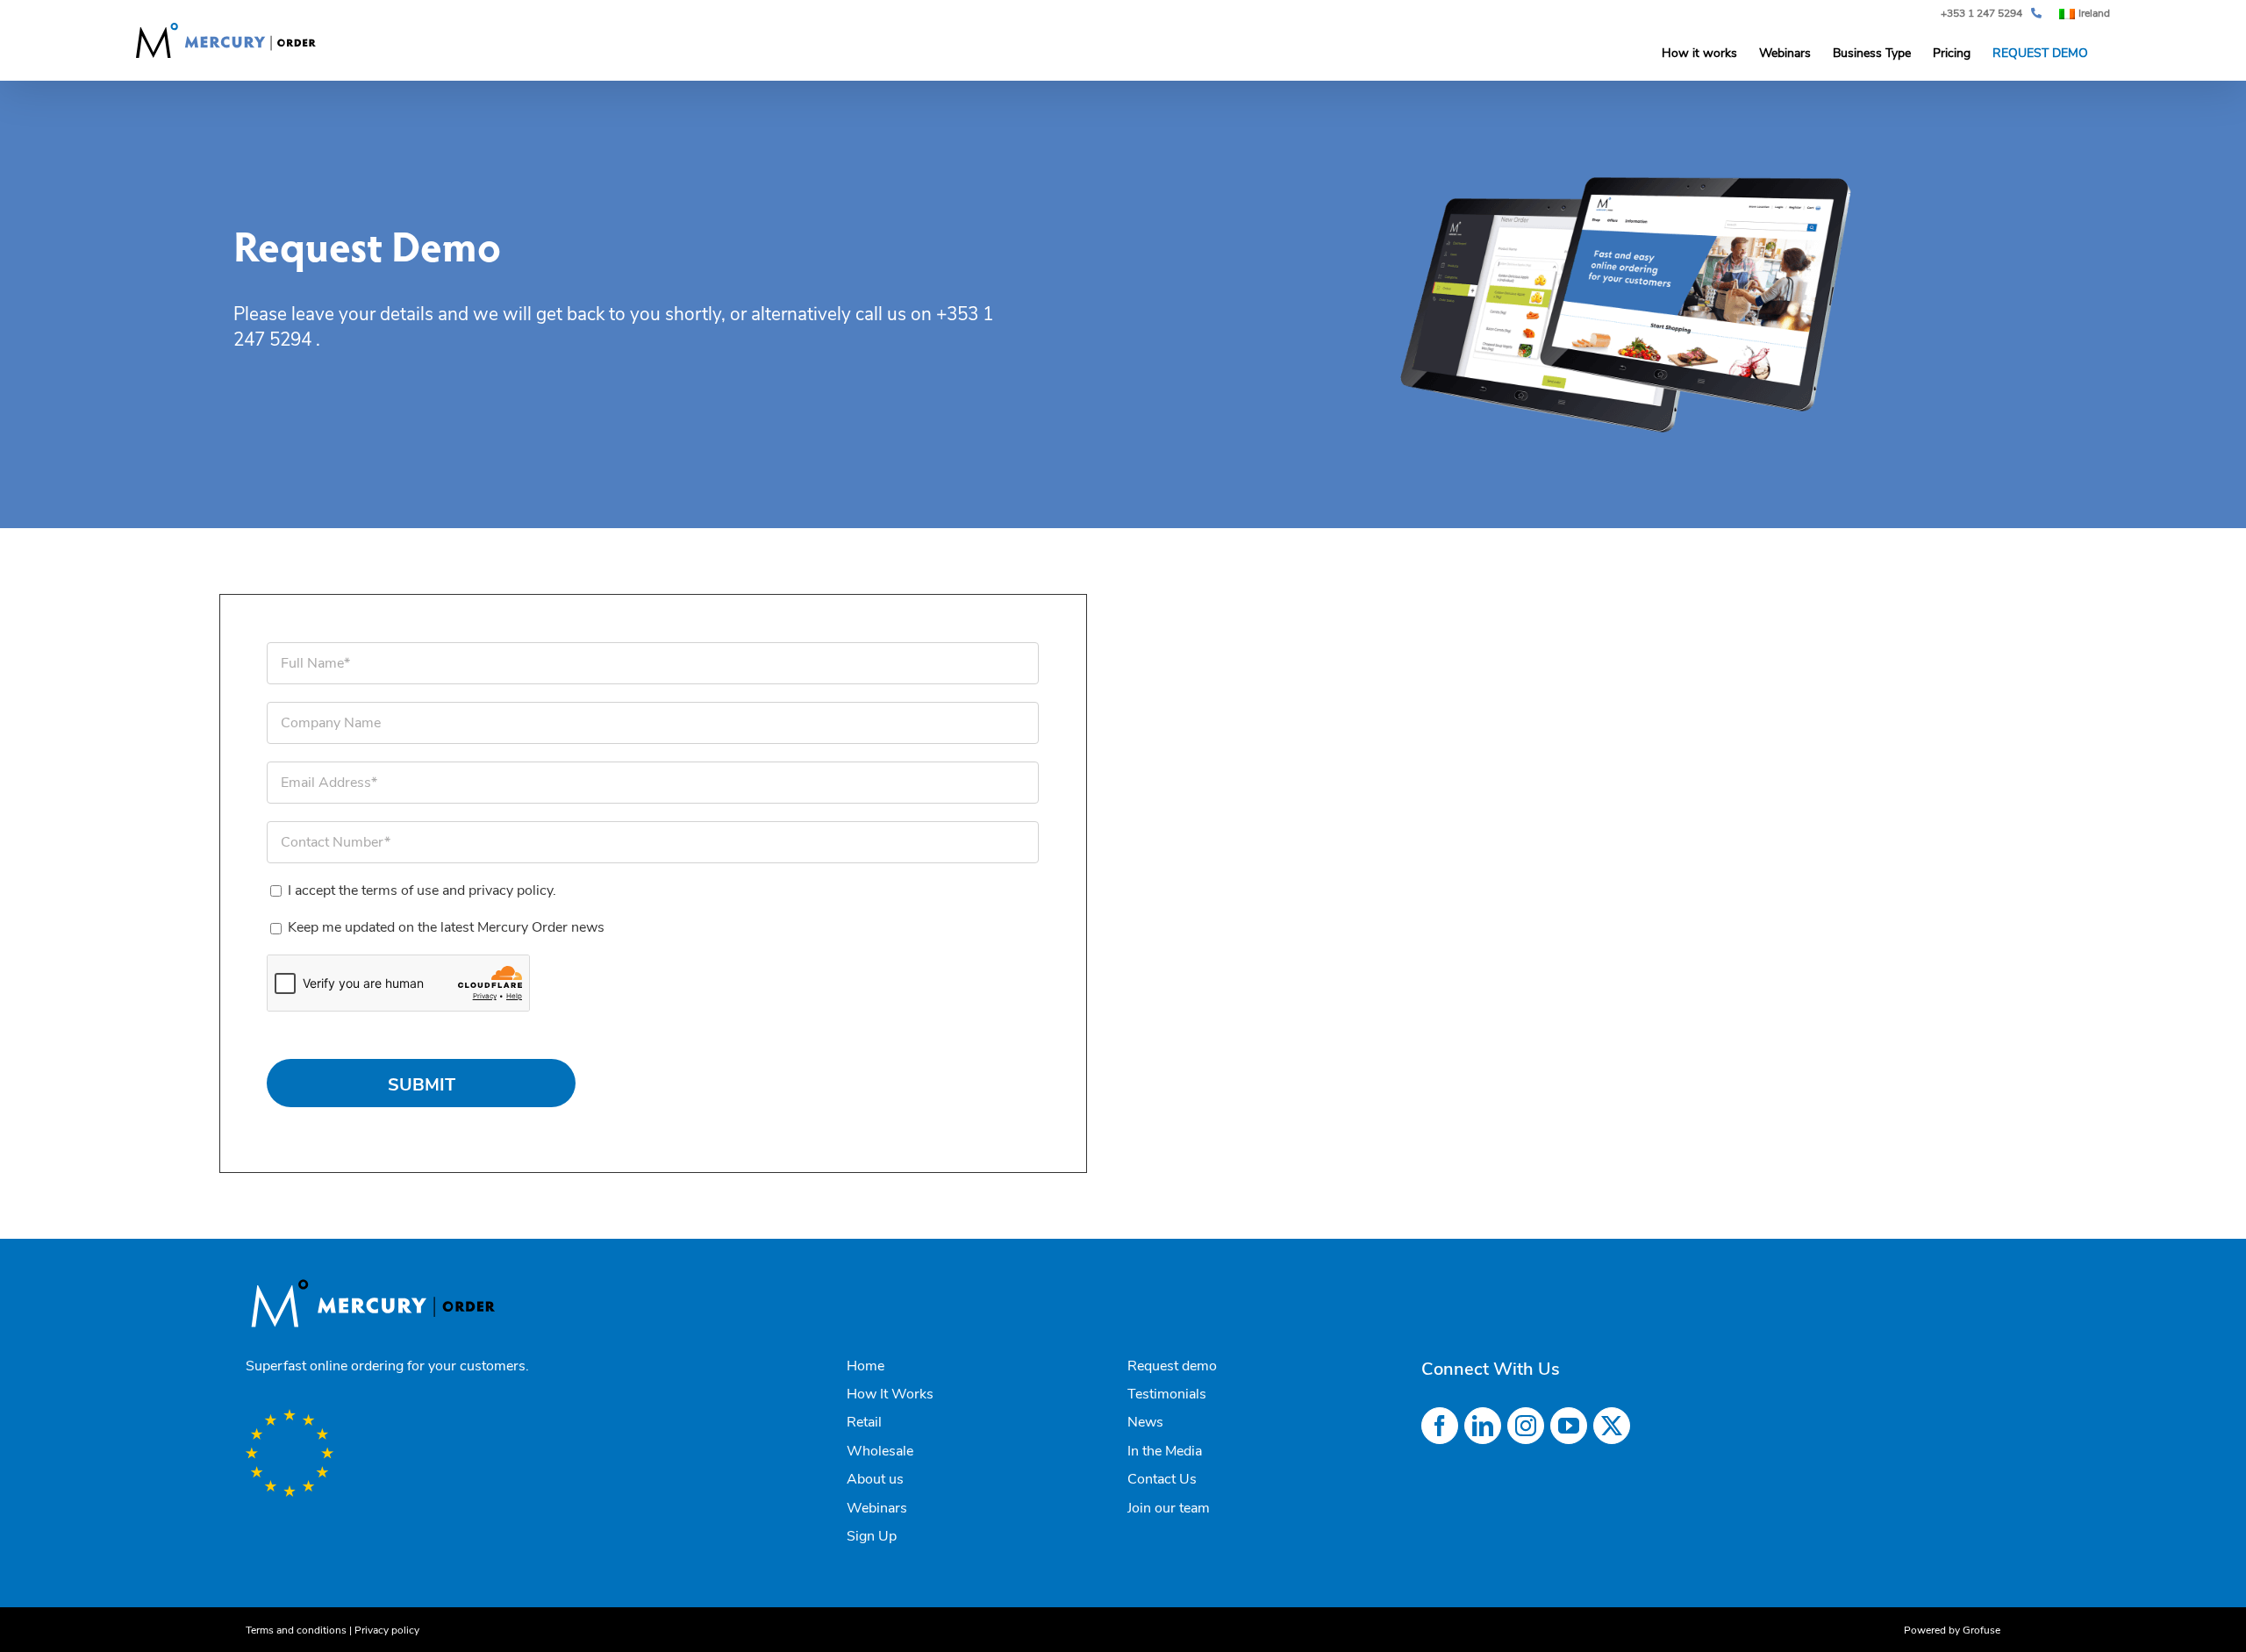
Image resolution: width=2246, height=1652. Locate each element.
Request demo (1172, 1366)
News (1145, 1422)
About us (875, 1479)
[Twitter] (1612, 1426)
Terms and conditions (296, 1630)
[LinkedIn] (1483, 1426)
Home (865, 1366)
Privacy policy (387, 1630)
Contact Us (1162, 1479)
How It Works (890, 1394)
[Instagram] (1526, 1426)
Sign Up (872, 1536)
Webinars (877, 1508)
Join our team (1169, 1508)
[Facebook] (1440, 1426)
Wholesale (880, 1451)
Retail (864, 1422)
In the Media (1165, 1451)
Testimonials (1167, 1394)
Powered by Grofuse (1952, 1630)
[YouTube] (1569, 1426)
